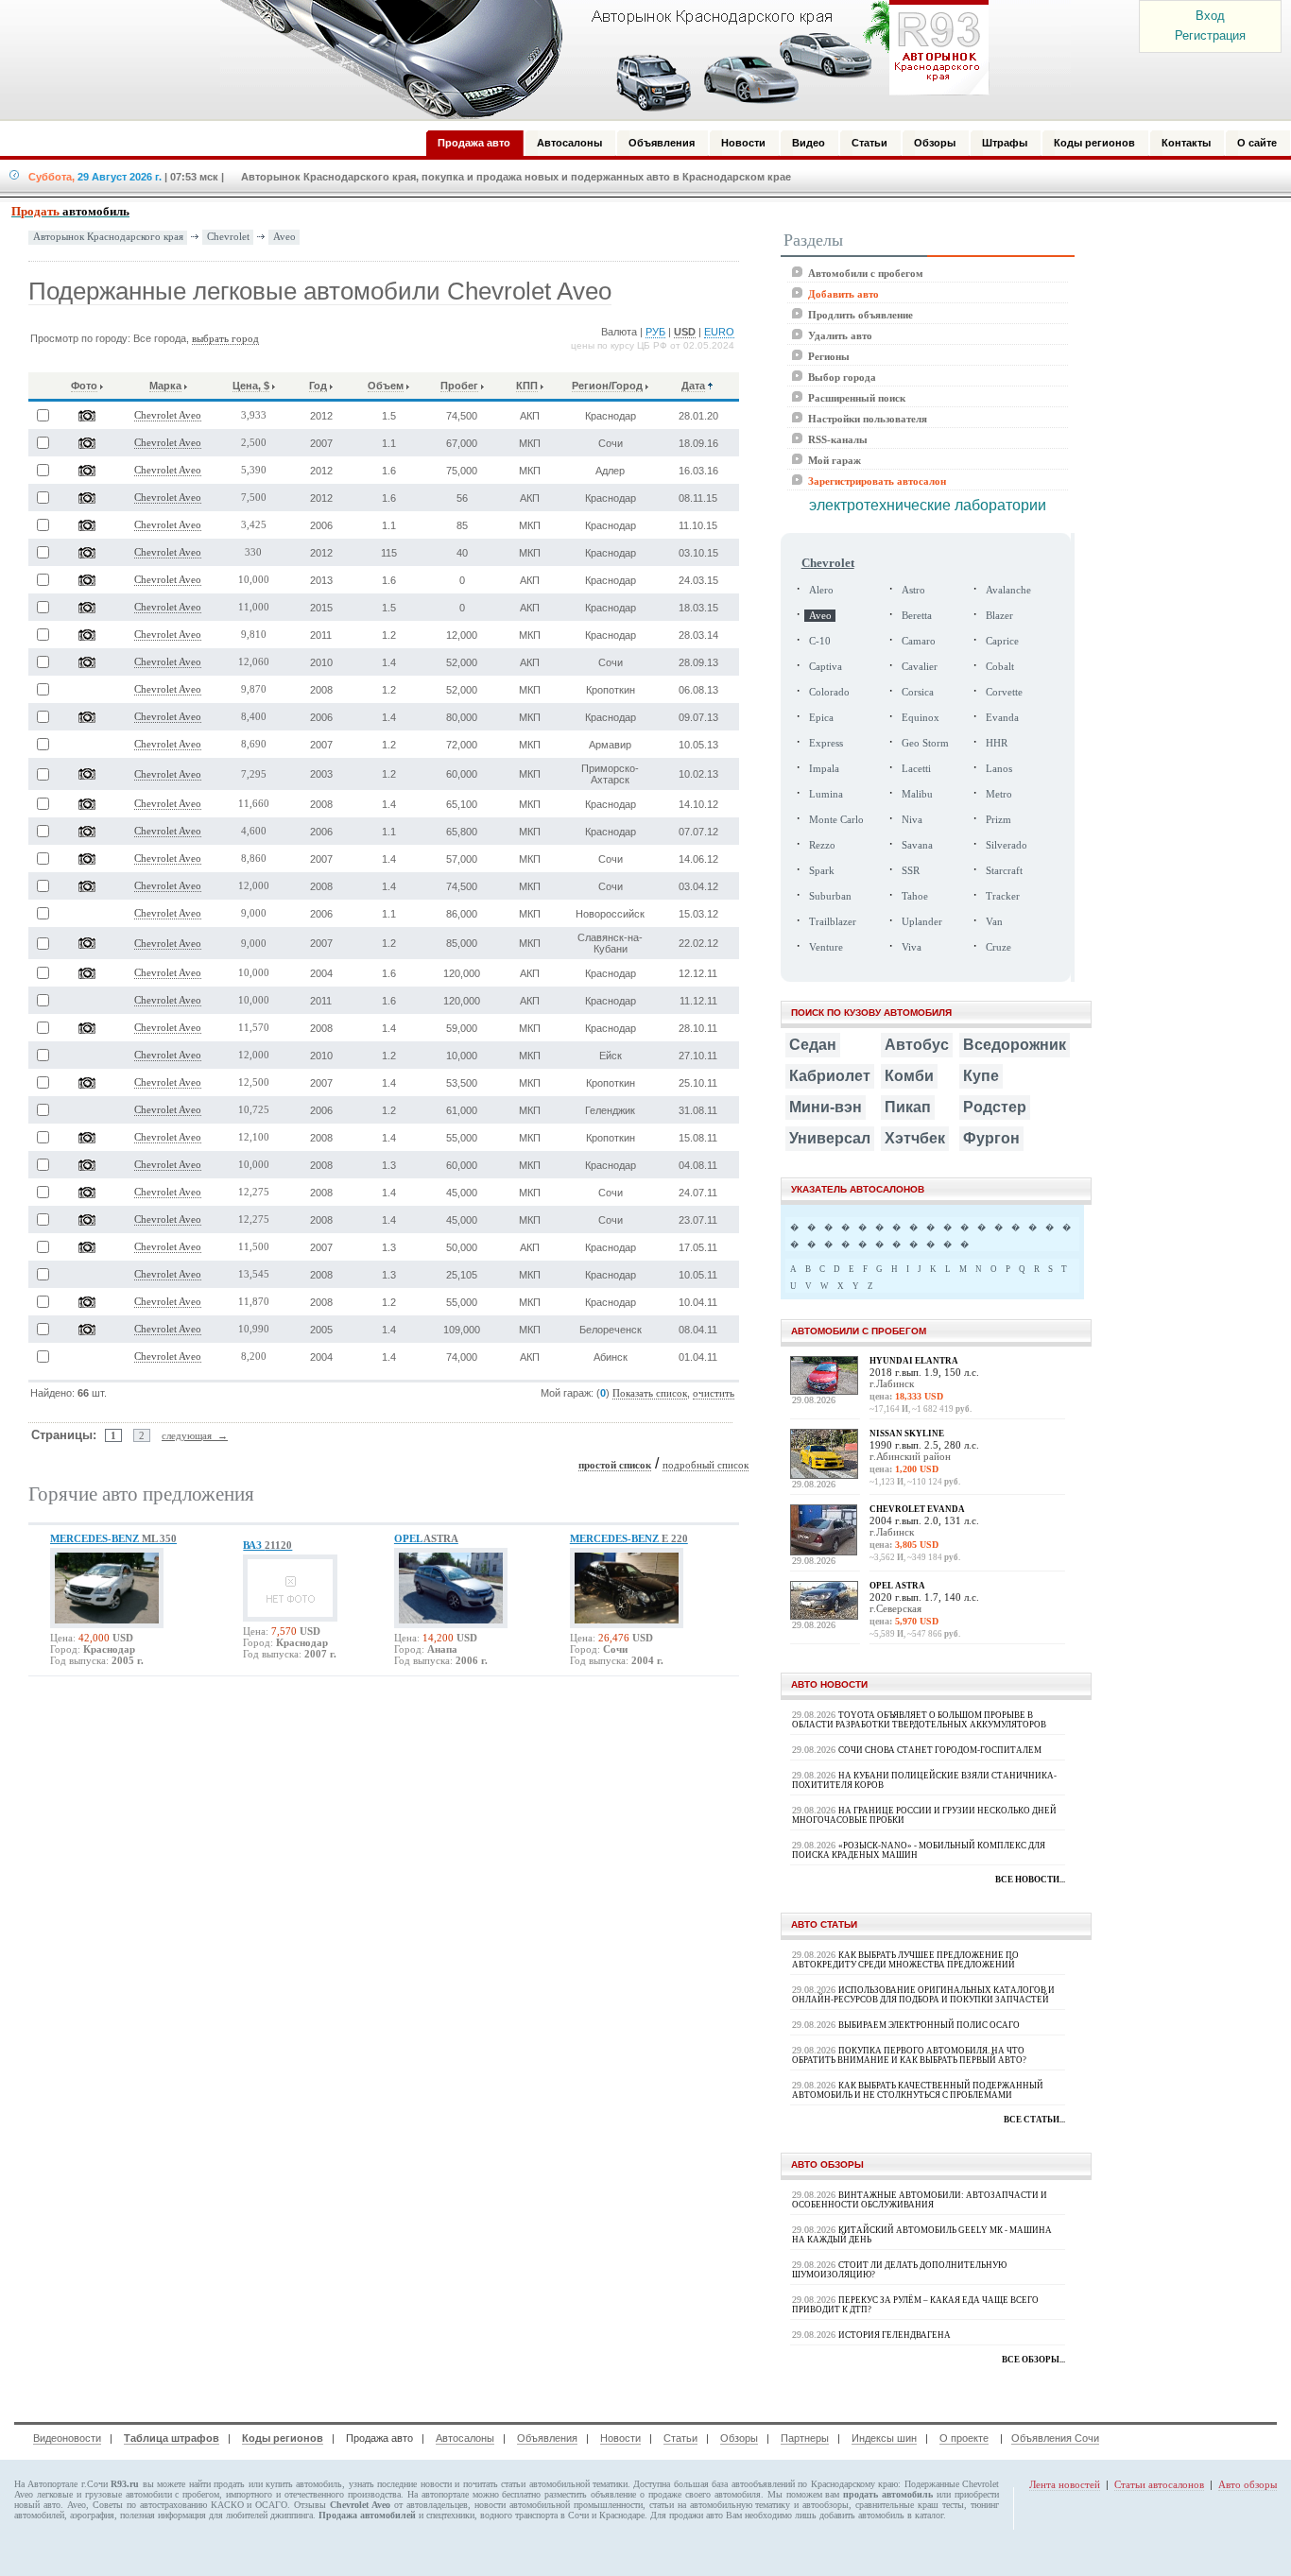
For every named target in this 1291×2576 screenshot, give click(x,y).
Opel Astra (897, 1586)
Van (994, 922)
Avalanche (1008, 590)
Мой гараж (835, 460)
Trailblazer (833, 922)
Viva (912, 947)
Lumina (826, 794)
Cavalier (920, 667)
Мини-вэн (826, 1107)
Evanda (1002, 718)
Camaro (919, 641)
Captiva (826, 667)
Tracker (1003, 896)
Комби (909, 1076)
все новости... (1030, 1880)
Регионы (829, 356)
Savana (917, 845)
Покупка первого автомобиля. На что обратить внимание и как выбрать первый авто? (909, 2055)
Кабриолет (830, 1076)
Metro (999, 794)
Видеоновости (67, 2438)
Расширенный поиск (857, 398)
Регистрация (1210, 35)
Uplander (922, 922)
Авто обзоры (1248, 2484)
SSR (911, 871)
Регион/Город (607, 386)
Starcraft (1004, 871)
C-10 (820, 641)
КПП (527, 386)
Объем (386, 386)
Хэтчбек (915, 1138)
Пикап (908, 1107)
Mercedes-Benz (113, 1538)
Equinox (921, 718)
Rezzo (822, 845)
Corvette (1004, 692)
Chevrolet (228, 236)
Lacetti (916, 769)
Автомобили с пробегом (866, 273)
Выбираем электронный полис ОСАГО (929, 2025)
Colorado (829, 692)
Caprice (1002, 641)
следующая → (195, 1435)
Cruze (998, 947)
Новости (620, 2438)
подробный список (706, 1465)
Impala (824, 769)
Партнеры (805, 2438)
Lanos (999, 769)
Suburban (830, 896)
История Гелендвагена (895, 2335)
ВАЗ (267, 1545)
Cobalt (1000, 667)
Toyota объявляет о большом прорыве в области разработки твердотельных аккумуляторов (919, 1720)
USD (685, 332)
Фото (84, 386)
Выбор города (842, 377)
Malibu (917, 794)
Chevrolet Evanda (917, 1509)
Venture (826, 947)
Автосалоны (465, 2438)
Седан (813, 1045)
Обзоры (739, 2438)
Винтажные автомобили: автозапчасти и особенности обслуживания (920, 2200)
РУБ (655, 332)
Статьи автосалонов (1159, 2484)
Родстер (995, 1107)
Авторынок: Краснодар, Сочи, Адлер (598, 60)
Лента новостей (1065, 2484)
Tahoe (915, 896)
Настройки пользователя (868, 419)
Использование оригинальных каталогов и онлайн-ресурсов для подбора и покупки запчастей (923, 1995)
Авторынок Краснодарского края (108, 237)
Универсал (830, 1138)
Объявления (547, 2438)
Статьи (680, 2438)
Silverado (1007, 845)
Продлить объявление (861, 315)
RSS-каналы (838, 439)
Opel (426, 1538)
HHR (997, 743)
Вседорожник (1015, 1045)
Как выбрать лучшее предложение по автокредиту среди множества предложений (905, 1960)
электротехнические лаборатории (928, 505)
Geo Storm (925, 743)
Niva (912, 820)
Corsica (918, 692)
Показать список (650, 1393)
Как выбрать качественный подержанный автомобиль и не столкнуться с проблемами (918, 2090)
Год (318, 386)
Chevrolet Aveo (168, 415)
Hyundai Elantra (914, 1361)
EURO (719, 332)
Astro (913, 590)
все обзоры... (1033, 2360)
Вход (1210, 16)
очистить (714, 1393)
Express (826, 743)
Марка (165, 386)
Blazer (999, 616)
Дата (693, 386)
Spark (822, 871)
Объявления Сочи (1055, 2438)
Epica (821, 718)
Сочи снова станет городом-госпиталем (940, 1750)
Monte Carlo (836, 820)
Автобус (917, 1045)
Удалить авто (840, 335)
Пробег (459, 386)
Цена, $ (251, 386)
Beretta (917, 616)
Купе (981, 1076)
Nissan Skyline (907, 1434)
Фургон (991, 1138)
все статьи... (1034, 2120)
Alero (821, 590)
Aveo (284, 236)
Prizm (998, 820)
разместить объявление (590, 2494)
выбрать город (225, 339)
